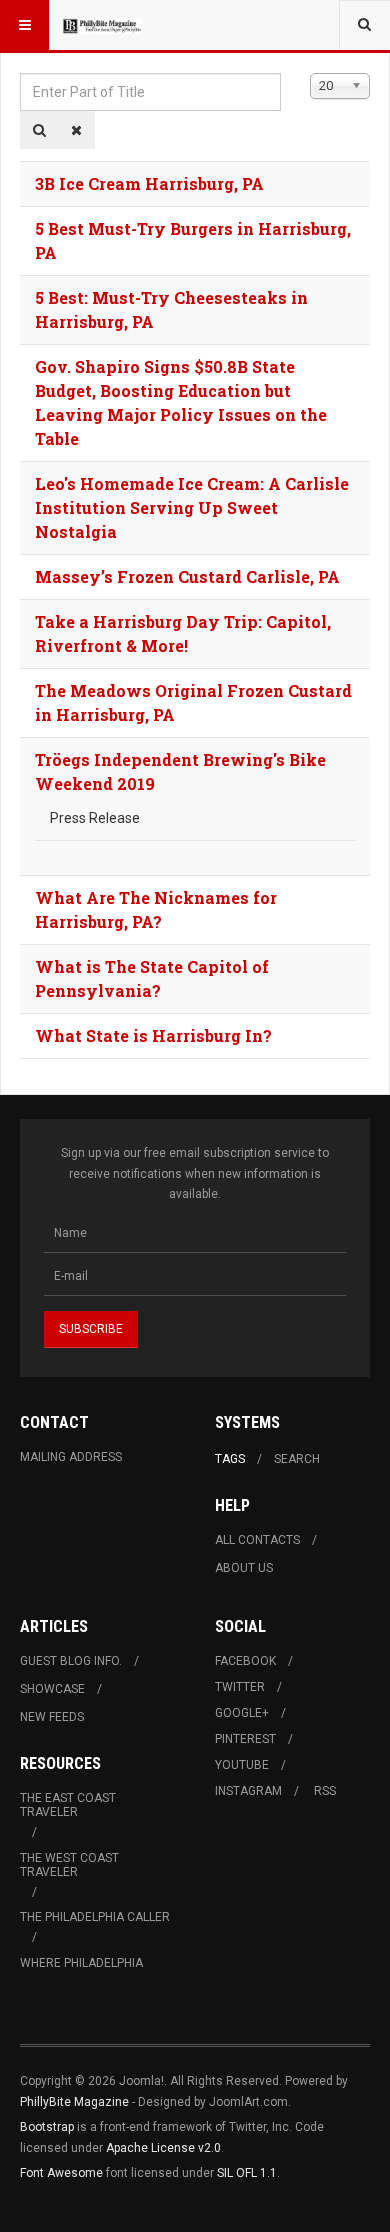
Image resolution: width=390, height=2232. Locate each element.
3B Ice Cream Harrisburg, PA (149, 183)
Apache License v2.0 (163, 2148)
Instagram (248, 1791)
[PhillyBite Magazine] (102, 25)
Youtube (242, 1765)
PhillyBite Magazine (74, 2102)
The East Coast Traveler (68, 1805)
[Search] (39, 130)
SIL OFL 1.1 (247, 2173)
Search (297, 1459)
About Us (244, 1568)
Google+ (242, 1713)
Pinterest (245, 1739)
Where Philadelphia (81, 1963)
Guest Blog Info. (71, 1661)
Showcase (52, 1689)
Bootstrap (47, 2127)
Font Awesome (61, 2173)
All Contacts (257, 1540)
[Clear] (76, 130)
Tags (230, 1459)
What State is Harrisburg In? (153, 1035)
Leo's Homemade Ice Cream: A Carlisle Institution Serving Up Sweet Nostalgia (192, 507)
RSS (325, 1791)
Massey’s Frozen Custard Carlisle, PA (187, 576)
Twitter (240, 1687)
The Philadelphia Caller (95, 1917)
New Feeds (52, 1717)
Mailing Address (71, 1457)
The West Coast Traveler (69, 1865)
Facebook (245, 1661)
